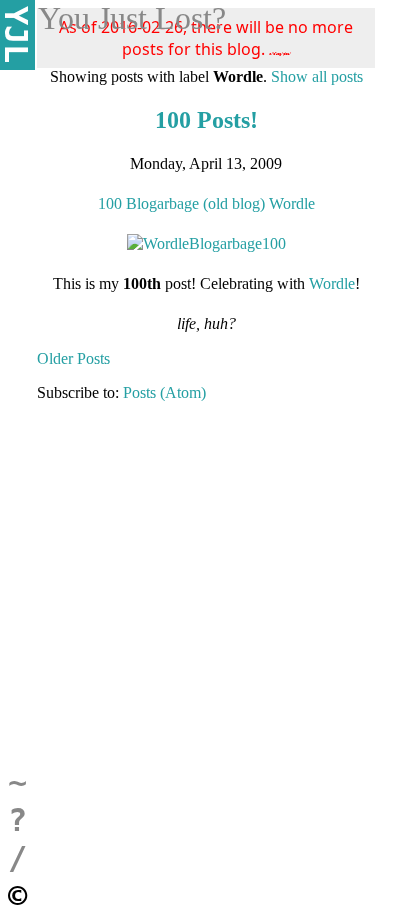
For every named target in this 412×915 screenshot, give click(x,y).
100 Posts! (206, 120)
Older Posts (73, 358)
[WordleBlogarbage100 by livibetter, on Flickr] (206, 243)
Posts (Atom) (164, 392)
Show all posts (317, 76)
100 (110, 203)
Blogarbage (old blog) (195, 203)
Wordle (292, 203)
